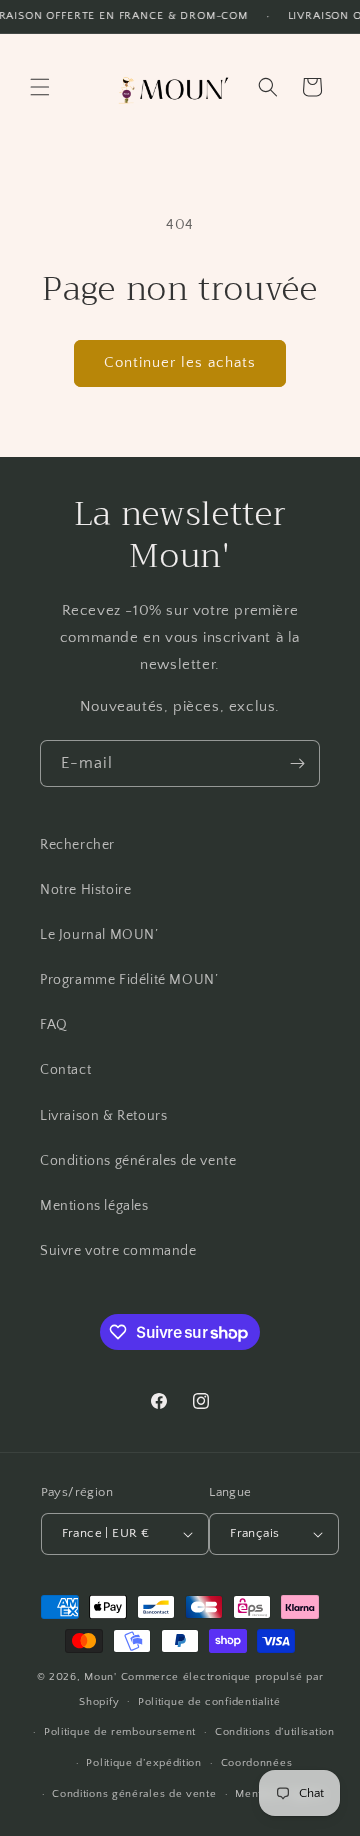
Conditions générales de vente (138, 1161)
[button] (40, 87)
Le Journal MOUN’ (99, 935)
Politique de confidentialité (209, 1702)
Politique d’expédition (143, 1763)
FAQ (54, 1025)
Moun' (102, 1677)
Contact (65, 1070)
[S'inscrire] (297, 763)
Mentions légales (94, 1206)
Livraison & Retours (103, 1116)
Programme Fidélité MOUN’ (129, 980)
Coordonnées (257, 1763)
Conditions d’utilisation (275, 1732)
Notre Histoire (85, 890)
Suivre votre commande (118, 1251)
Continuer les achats (180, 362)
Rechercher (77, 845)
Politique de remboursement (120, 1732)
